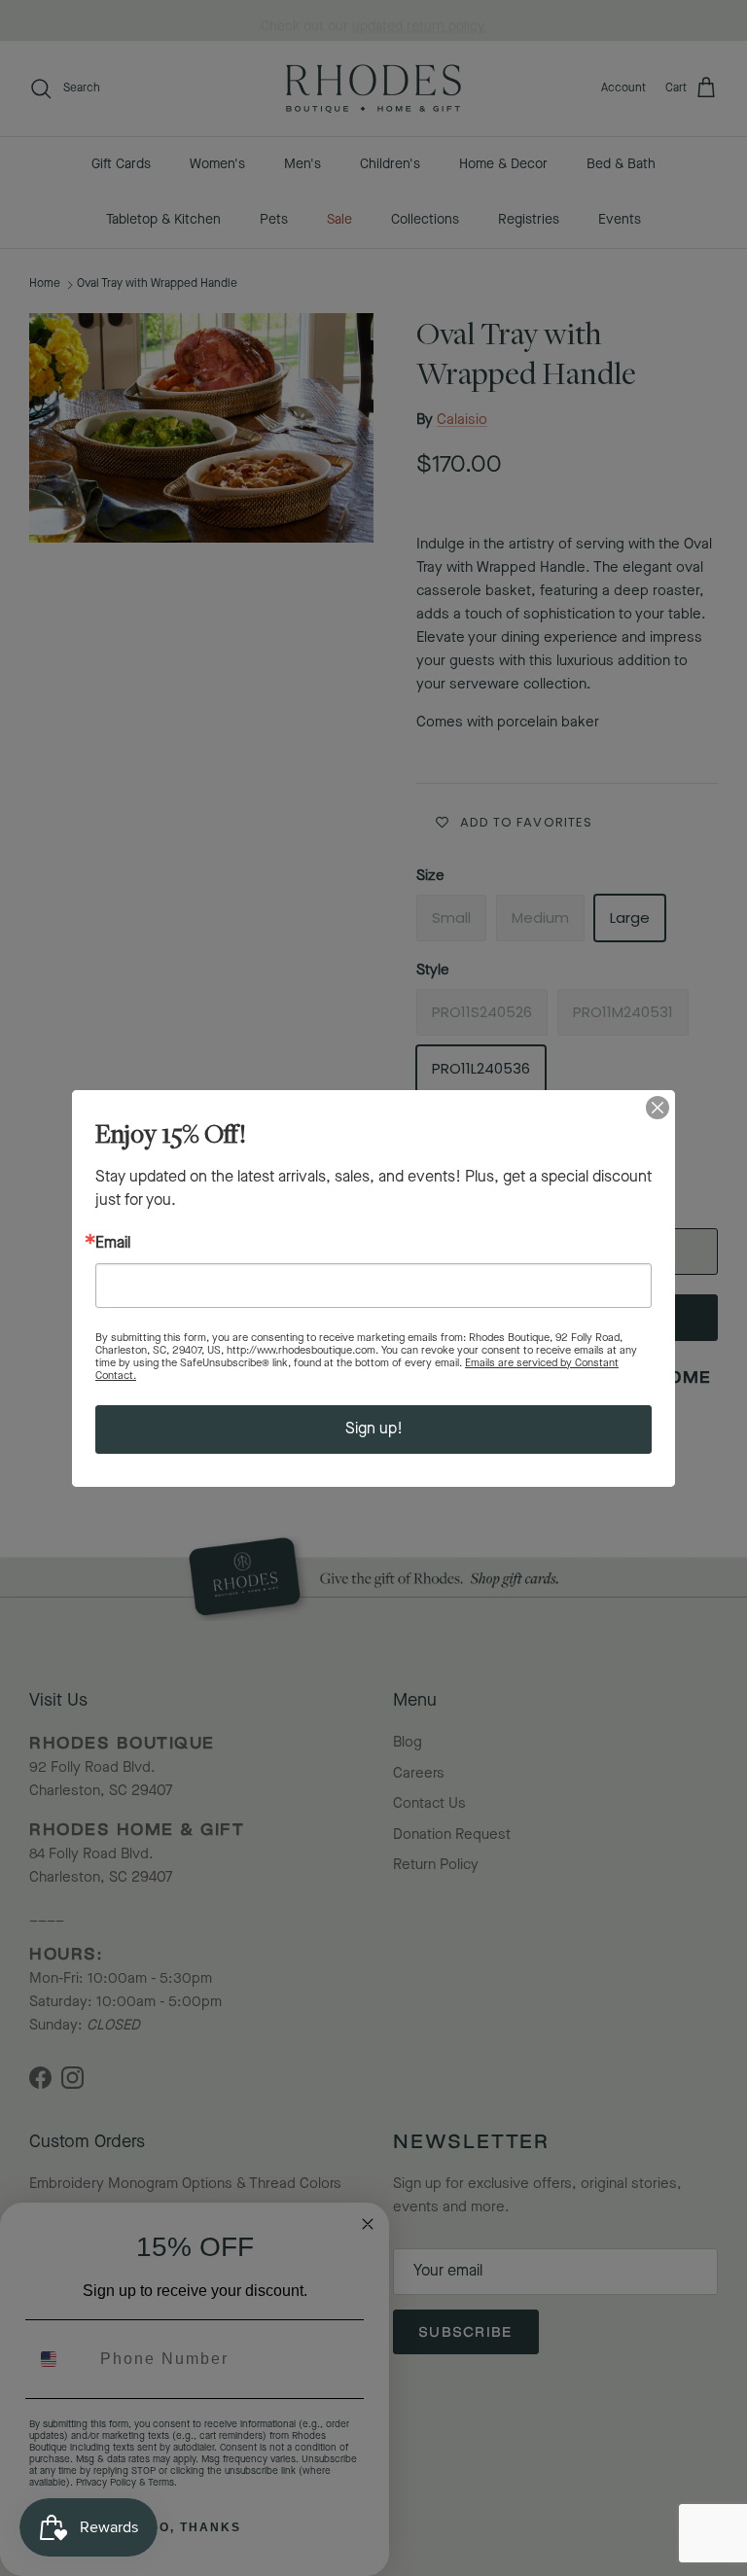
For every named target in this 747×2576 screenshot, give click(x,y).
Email (113, 1244)
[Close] (658, 1108)
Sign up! (374, 1429)
